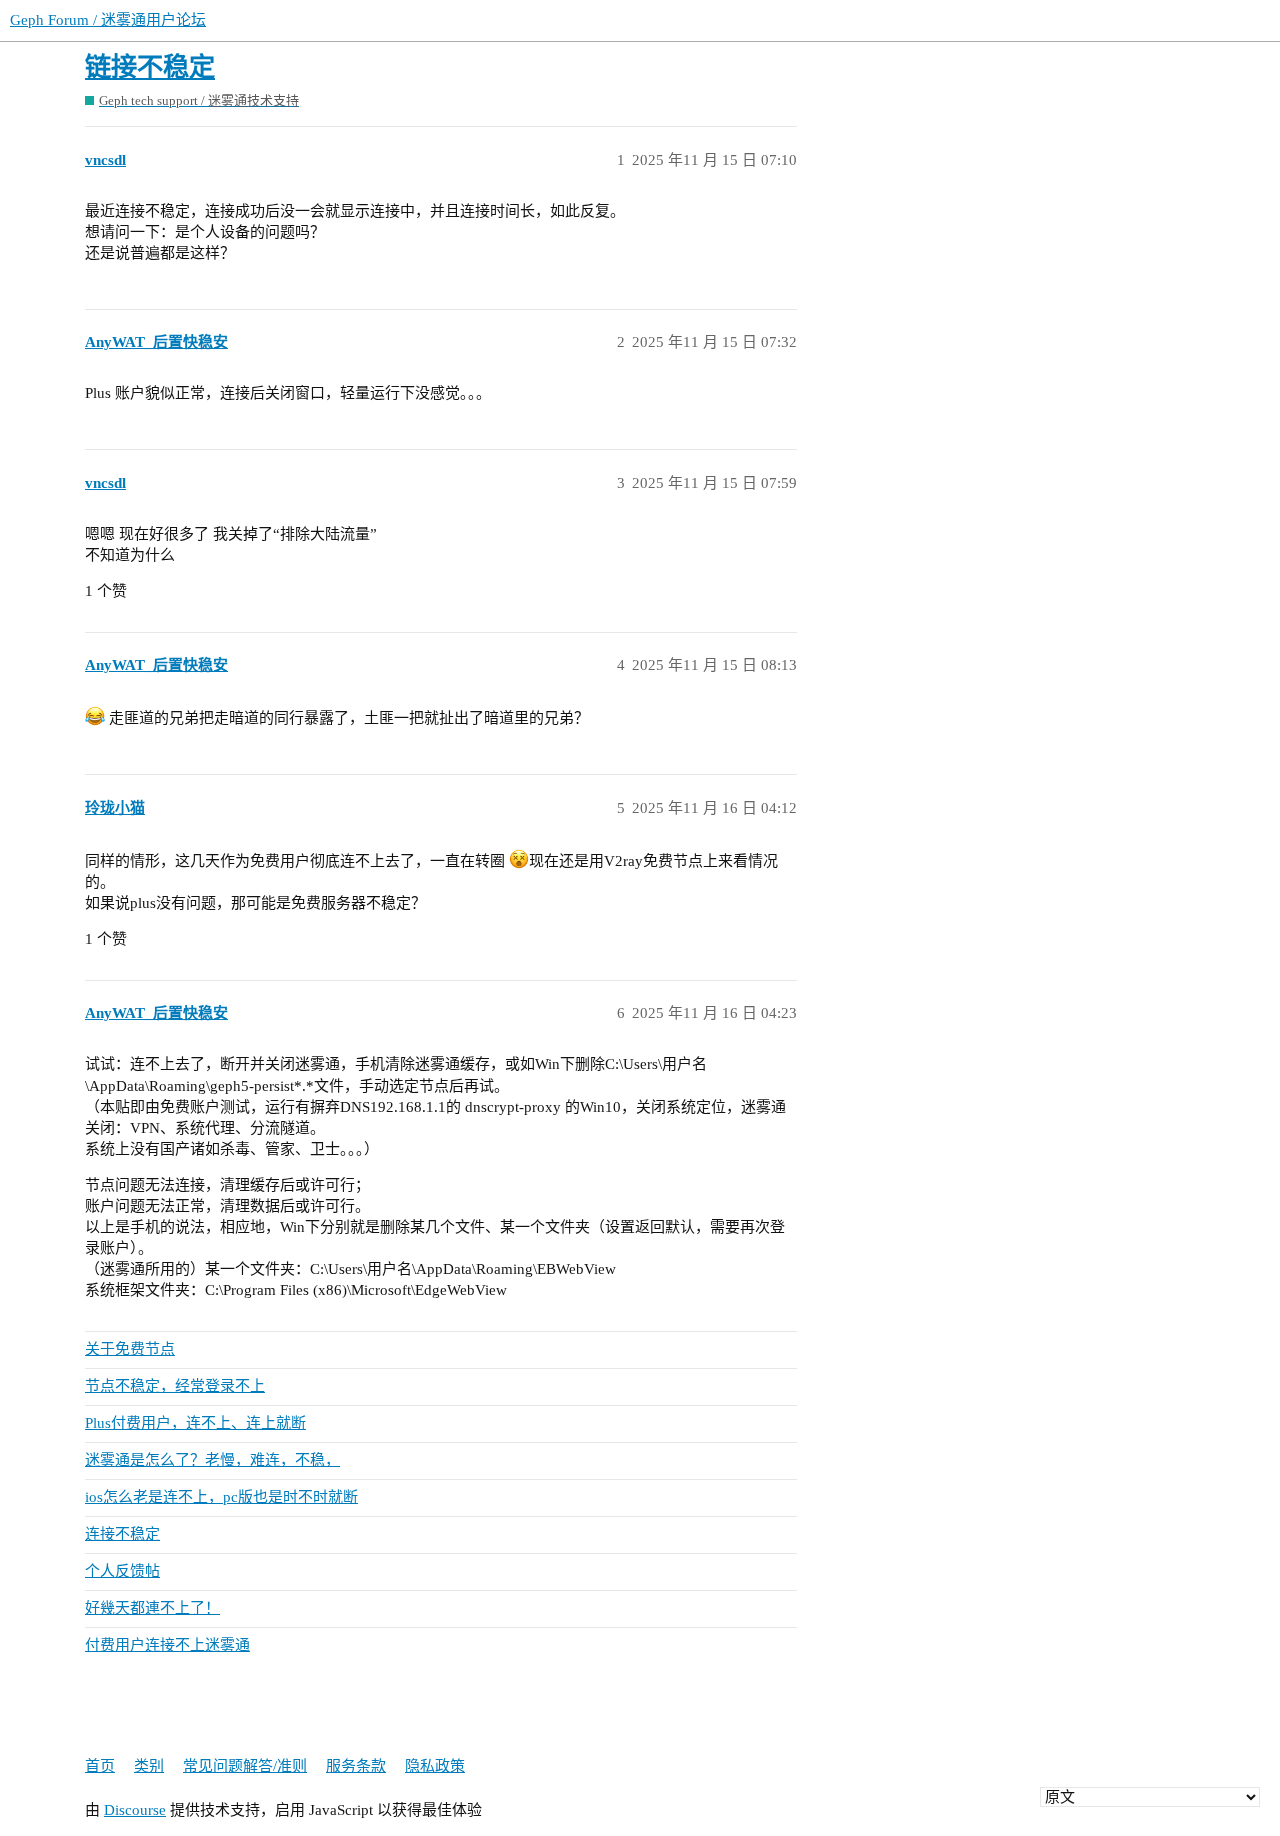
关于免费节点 (130, 1349)
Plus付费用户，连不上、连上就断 (195, 1423)
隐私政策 (435, 1766)
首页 (100, 1766)
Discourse (135, 1810)
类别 (149, 1766)
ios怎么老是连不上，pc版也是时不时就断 (221, 1497)
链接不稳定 (150, 67)
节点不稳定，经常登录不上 (175, 1386)
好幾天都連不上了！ (152, 1608)
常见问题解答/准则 (245, 1766)
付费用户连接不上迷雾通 (167, 1645)
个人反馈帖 (122, 1571)
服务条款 (356, 1766)
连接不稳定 (122, 1534)
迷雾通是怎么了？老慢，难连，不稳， (212, 1460)
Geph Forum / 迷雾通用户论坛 (108, 20)
